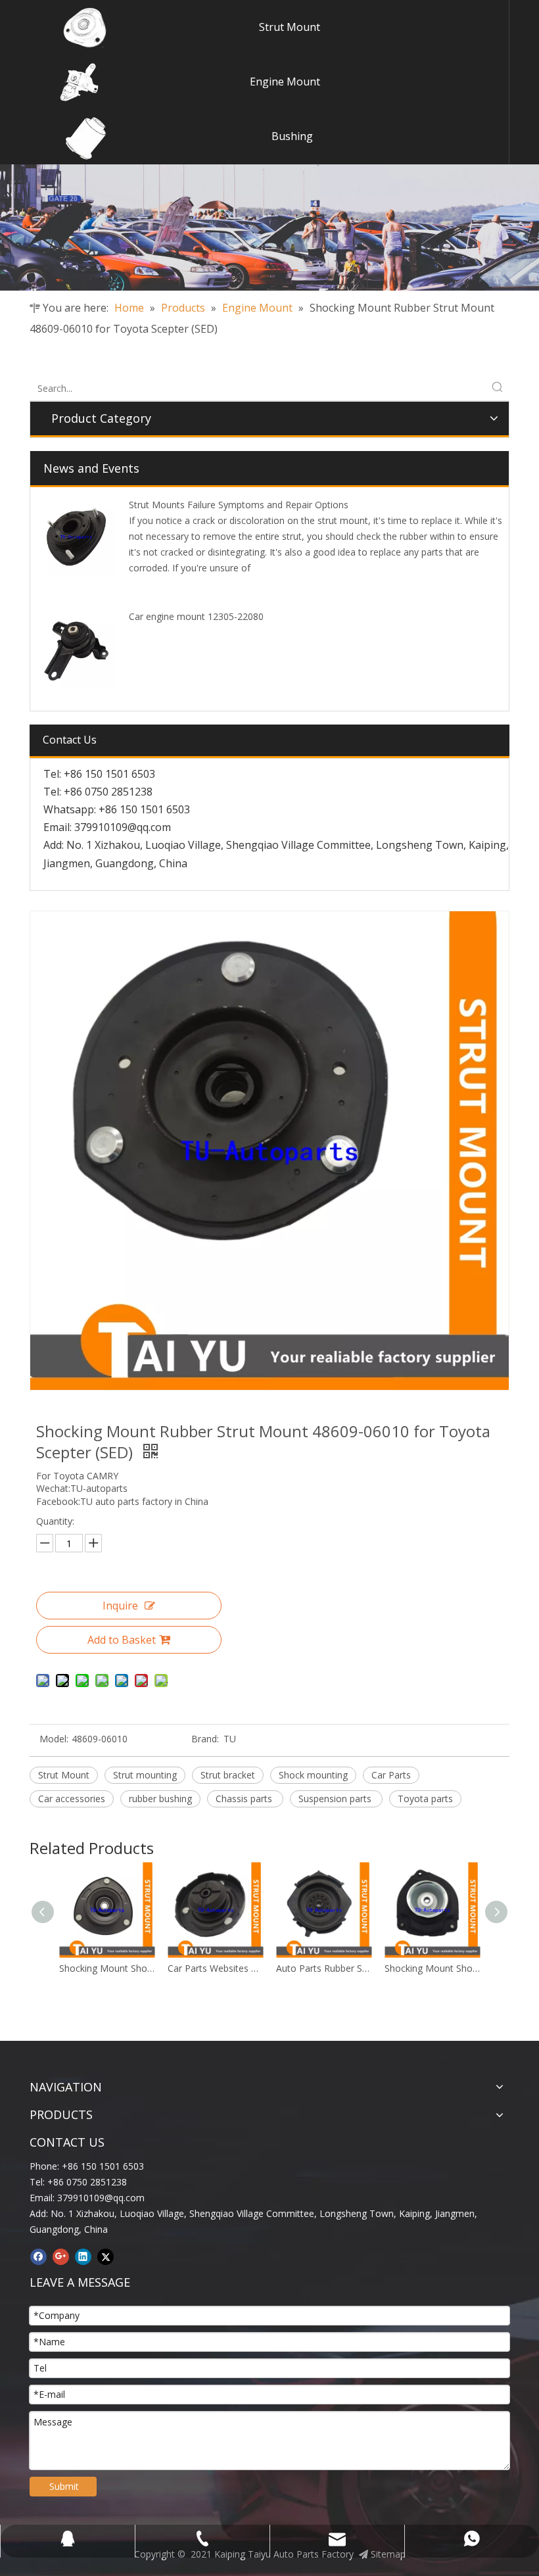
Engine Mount (285, 82)
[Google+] (61, 2256)
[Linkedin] (83, 2256)
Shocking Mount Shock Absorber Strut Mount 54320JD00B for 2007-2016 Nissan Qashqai (325, 1968)
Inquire (120, 1606)
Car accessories (72, 1799)
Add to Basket (122, 1640)
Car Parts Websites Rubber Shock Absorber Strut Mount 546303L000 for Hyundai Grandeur (108, 1968)
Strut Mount (290, 27)
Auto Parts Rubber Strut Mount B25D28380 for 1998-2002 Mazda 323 (217, 1968)
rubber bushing (160, 1799)
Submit (64, 2486)
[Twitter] (105, 2256)
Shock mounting (313, 1775)
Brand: (205, 1739)
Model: (54, 1739)
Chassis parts (245, 1799)
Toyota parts (425, 1799)
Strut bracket (228, 1775)
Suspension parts (336, 1799)
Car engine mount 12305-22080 (196, 616)
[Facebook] (38, 2256)
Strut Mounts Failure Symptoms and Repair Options (239, 505)
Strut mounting (145, 1775)
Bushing (292, 136)
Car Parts (391, 1775)
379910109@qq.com (123, 827)
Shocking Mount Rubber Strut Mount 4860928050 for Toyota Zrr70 (434, 1968)
